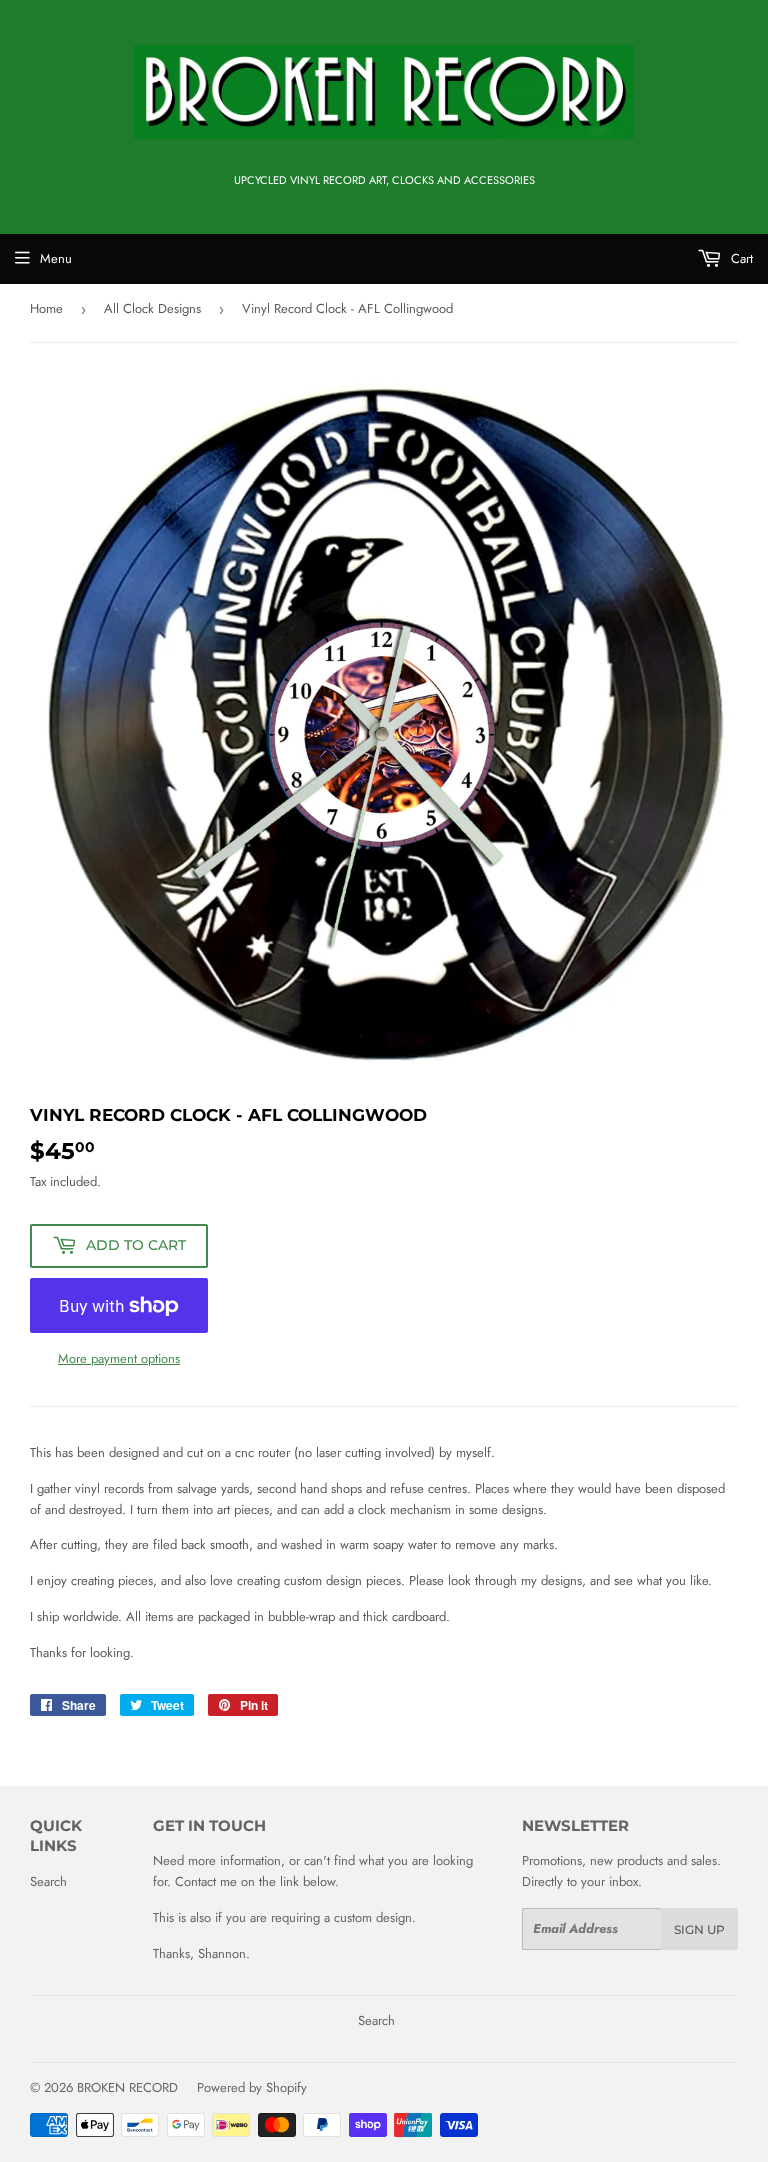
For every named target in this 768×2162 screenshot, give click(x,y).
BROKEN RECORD (127, 2087)
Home (46, 308)
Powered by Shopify (252, 2087)
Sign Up (699, 1929)
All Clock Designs (152, 308)
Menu (56, 258)
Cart (740, 258)
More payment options (119, 1358)
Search (48, 1881)
